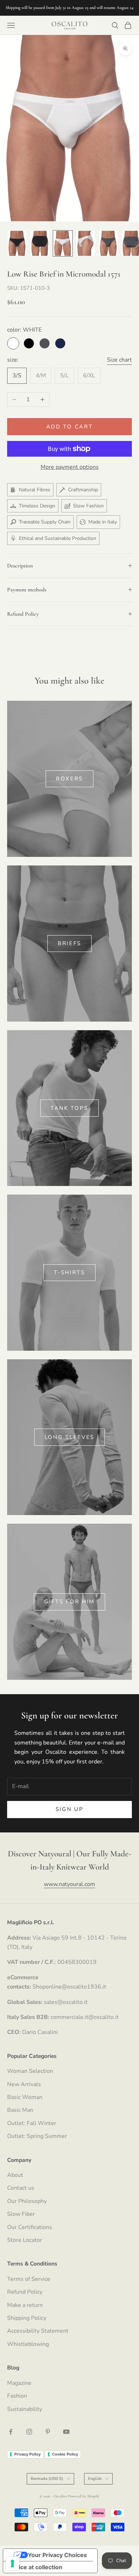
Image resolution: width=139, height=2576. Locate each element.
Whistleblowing (28, 2344)
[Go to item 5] (108, 243)
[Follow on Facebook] (11, 2432)
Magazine (19, 2383)
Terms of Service (29, 2279)
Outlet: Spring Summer (37, 2136)
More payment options (70, 467)
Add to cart (70, 427)
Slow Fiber (21, 2214)
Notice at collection (36, 2567)
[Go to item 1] (17, 243)
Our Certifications (30, 2227)
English (95, 2479)
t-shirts (69, 1272)
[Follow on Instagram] (29, 2432)
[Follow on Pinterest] (48, 2432)
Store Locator (25, 2240)
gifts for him (69, 1602)
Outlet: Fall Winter (32, 2123)
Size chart (119, 360)
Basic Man (20, 2110)
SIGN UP (70, 1809)
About (15, 2175)
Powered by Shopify (84, 2496)
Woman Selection (30, 2071)
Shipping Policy (27, 2318)
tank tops (69, 1108)
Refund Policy (25, 2292)
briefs (69, 943)
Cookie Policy (65, 2454)
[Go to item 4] (86, 243)
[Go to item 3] (63, 243)
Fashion (17, 2396)
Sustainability (25, 2409)
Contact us (21, 2188)
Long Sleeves (69, 1437)
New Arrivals (24, 2084)
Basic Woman (25, 2097)
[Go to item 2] (40, 243)
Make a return (25, 2305)
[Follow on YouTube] (66, 2432)
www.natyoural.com (69, 1884)
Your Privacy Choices (57, 2555)
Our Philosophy (27, 2201)
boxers (69, 779)
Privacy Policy (27, 2454)
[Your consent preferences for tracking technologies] (12, 2563)
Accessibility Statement (38, 2331)
